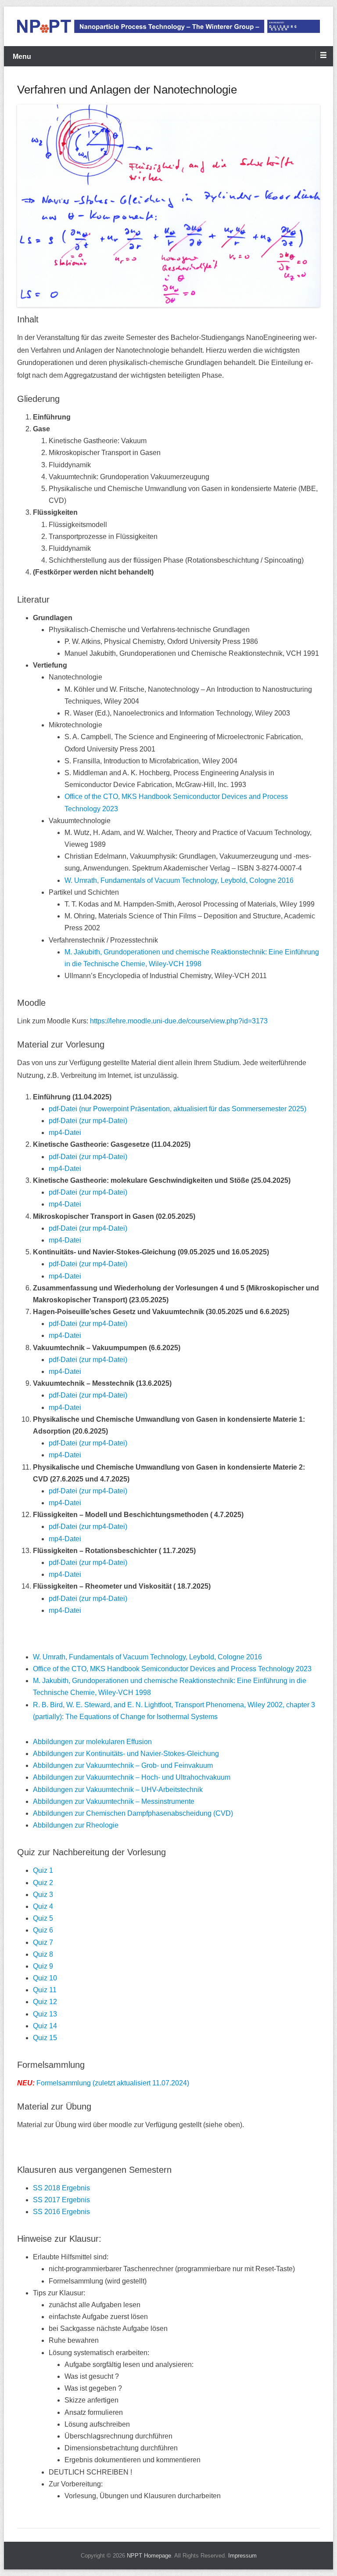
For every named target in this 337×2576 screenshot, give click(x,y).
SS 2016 (47, 2212)
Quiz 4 (43, 1906)
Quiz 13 (45, 2014)
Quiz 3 (43, 1895)
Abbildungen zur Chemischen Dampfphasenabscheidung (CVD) (133, 1813)
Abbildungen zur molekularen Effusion (92, 1742)
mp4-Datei (65, 1133)
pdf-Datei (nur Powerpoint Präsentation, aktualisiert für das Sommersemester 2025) (177, 1109)
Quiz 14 (45, 2026)
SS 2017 (47, 2200)
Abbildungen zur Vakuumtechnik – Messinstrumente (114, 1801)
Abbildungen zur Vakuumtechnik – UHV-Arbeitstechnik (118, 1790)
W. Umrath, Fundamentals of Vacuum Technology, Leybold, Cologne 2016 (179, 880)
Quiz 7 (43, 1942)
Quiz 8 (43, 1954)
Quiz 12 (45, 2002)
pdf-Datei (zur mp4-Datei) (88, 1121)
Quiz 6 (43, 1930)
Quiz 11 (45, 1990)
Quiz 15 (45, 2038)
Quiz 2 (43, 1883)
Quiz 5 (43, 1918)
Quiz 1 (43, 1870)
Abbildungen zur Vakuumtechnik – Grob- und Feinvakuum (123, 1765)
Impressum (242, 2556)
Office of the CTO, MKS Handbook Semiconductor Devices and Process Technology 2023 (172, 1669)
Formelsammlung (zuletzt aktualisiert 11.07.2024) (103, 2083)
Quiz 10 (45, 1978)
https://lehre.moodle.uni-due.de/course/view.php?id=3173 (179, 1021)
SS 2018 (47, 2188)
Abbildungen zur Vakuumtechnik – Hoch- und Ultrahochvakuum (132, 1777)
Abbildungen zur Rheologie (76, 1825)
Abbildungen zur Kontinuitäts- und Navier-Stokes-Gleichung (126, 1754)
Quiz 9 (43, 1966)
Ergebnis (76, 2188)
